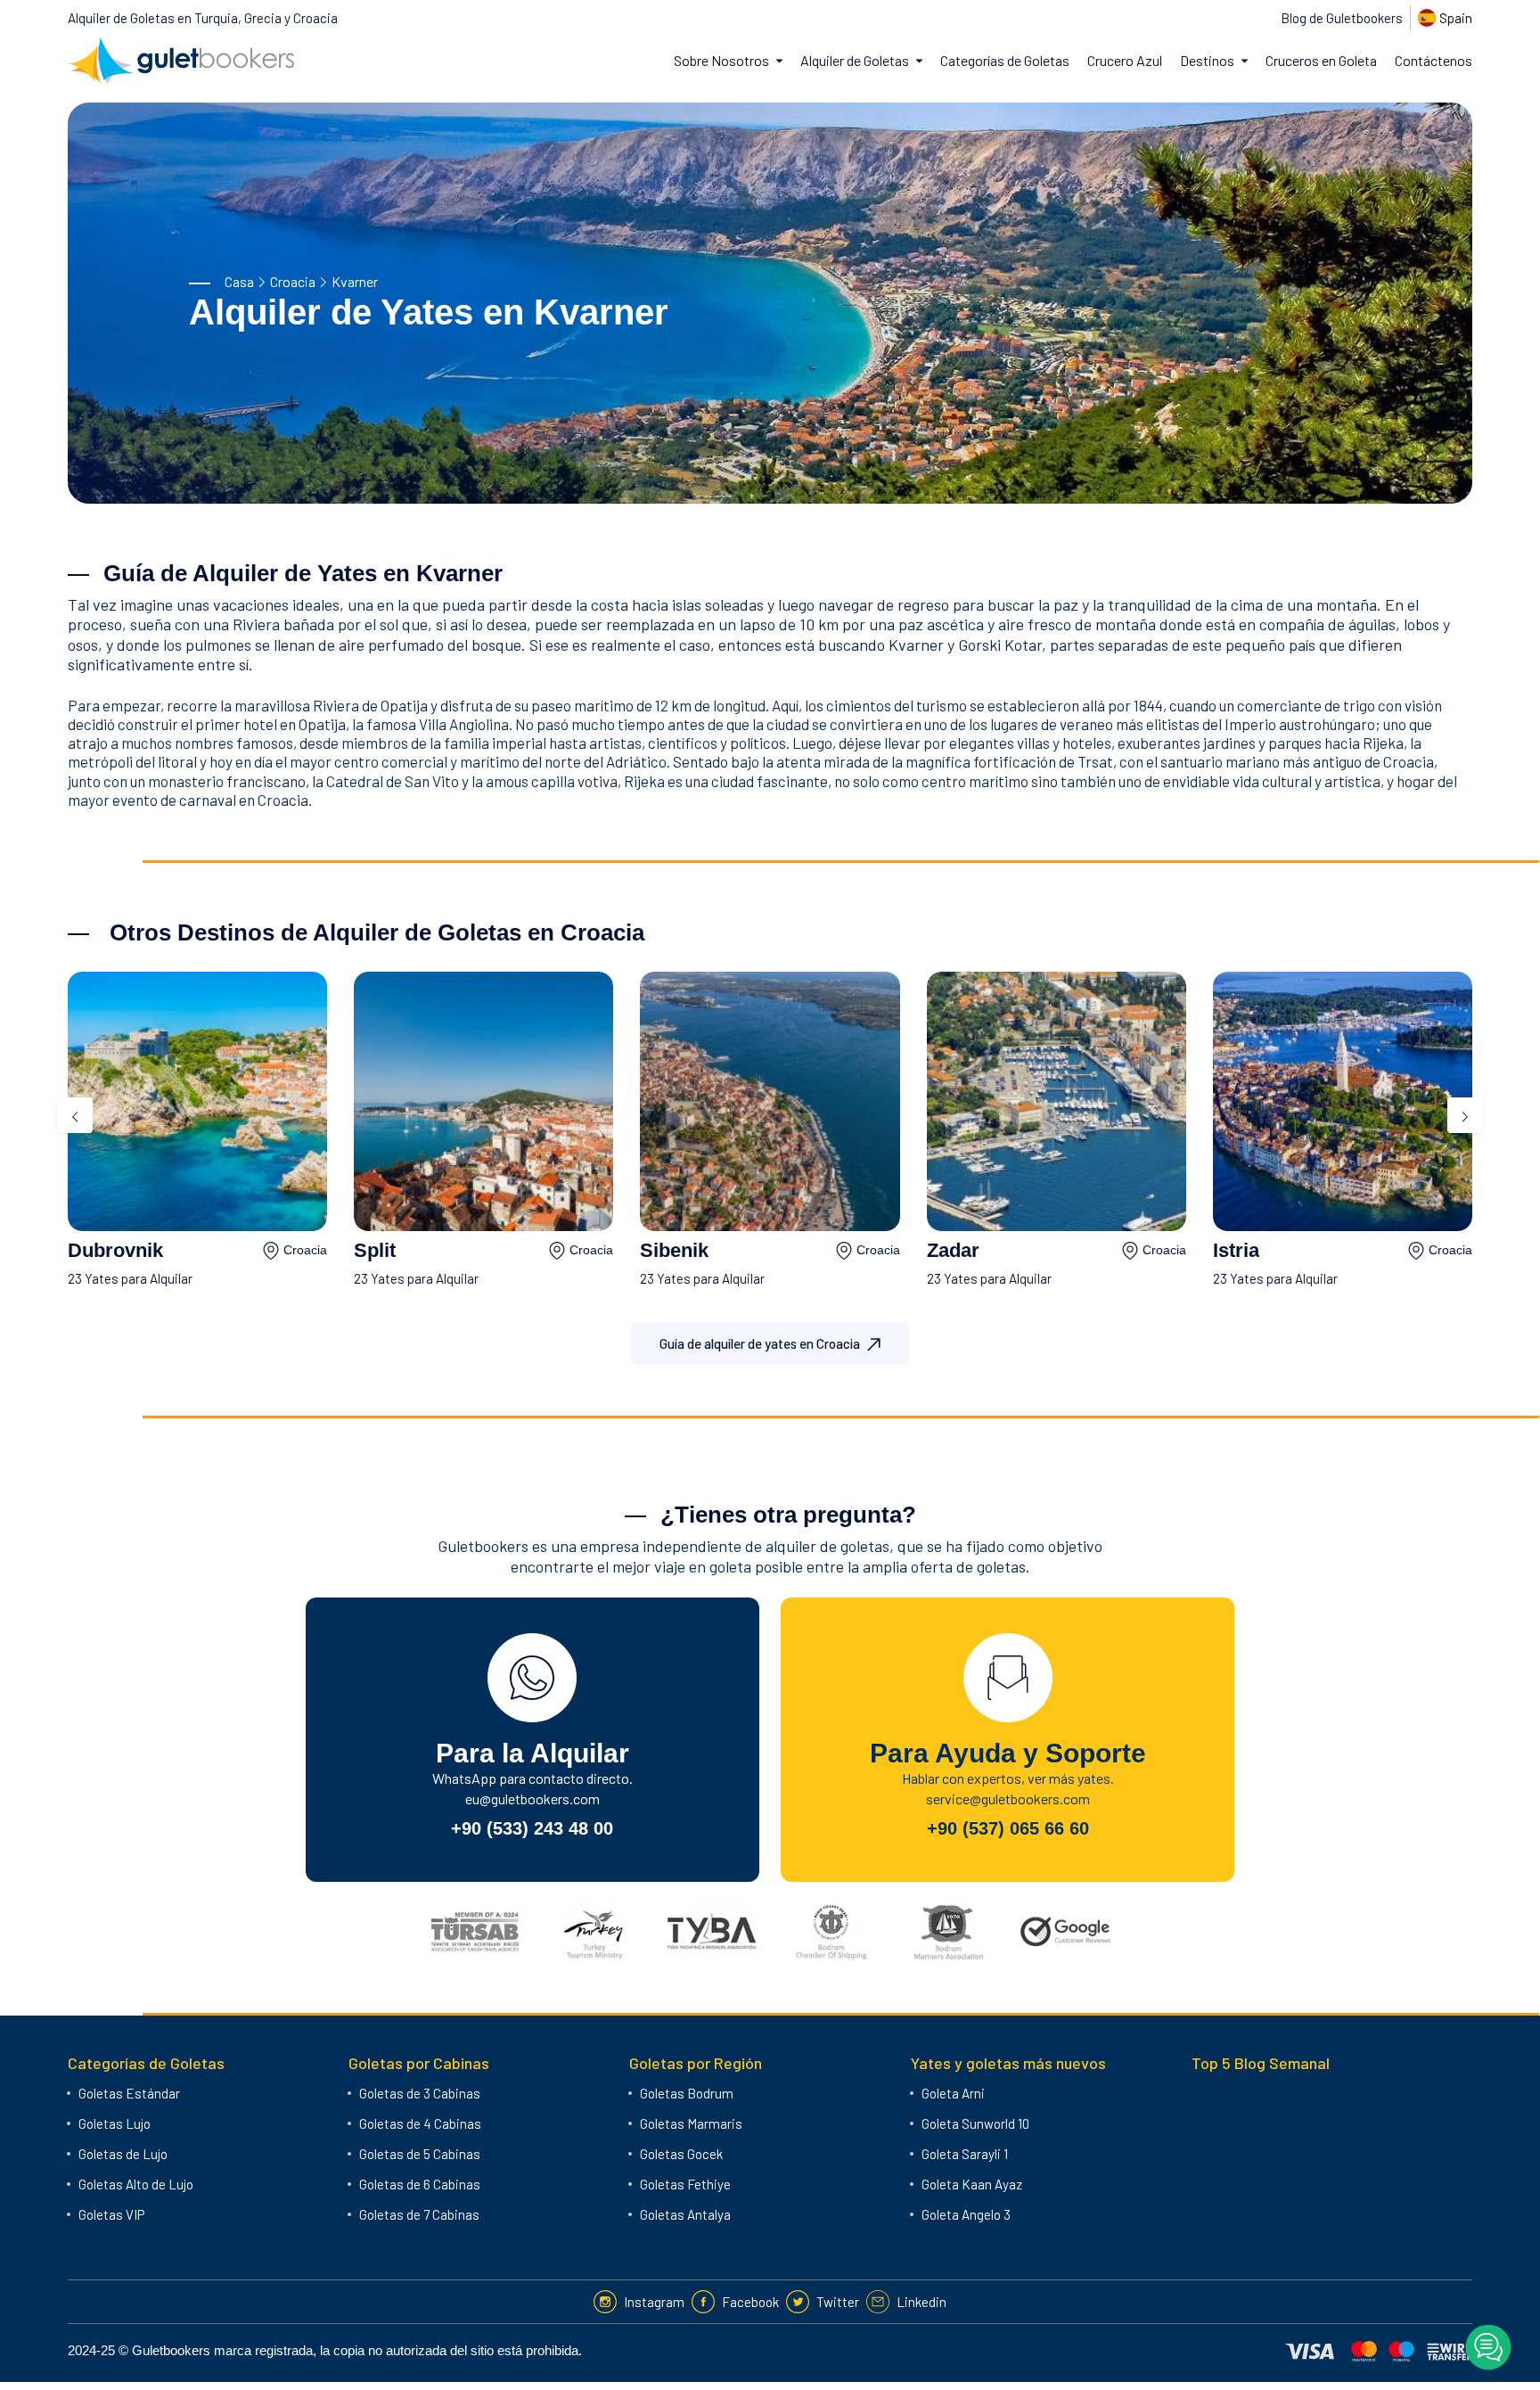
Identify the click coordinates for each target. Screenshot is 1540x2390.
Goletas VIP (111, 2214)
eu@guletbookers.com (532, 1799)
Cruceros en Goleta (1321, 60)
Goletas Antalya (685, 2214)
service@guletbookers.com (1008, 1799)
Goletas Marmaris (691, 2123)
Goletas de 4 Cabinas (420, 2123)
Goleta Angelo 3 (966, 2214)
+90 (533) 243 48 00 (532, 1828)
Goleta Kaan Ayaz (972, 2184)
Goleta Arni (953, 2093)
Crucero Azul (1125, 60)
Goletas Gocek (681, 2154)
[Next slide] (1465, 1115)
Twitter (838, 2302)
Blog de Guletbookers (1342, 18)
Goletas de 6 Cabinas (420, 2184)
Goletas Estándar (129, 2093)
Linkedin (922, 2302)
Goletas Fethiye (685, 2184)
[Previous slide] (75, 1115)
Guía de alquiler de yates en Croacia (760, 1343)
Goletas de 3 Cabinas (420, 2093)
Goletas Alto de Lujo (136, 2184)
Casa (239, 281)
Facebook (750, 2302)
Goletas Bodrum (687, 2093)
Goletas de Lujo (123, 2154)
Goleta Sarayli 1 (965, 2154)
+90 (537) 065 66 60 (1008, 1828)
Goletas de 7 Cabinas (419, 2214)
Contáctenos (1434, 60)
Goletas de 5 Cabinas (420, 2154)
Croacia (293, 281)
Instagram (654, 2302)
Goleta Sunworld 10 (975, 2123)
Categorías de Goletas (1005, 60)
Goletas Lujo (115, 2123)
